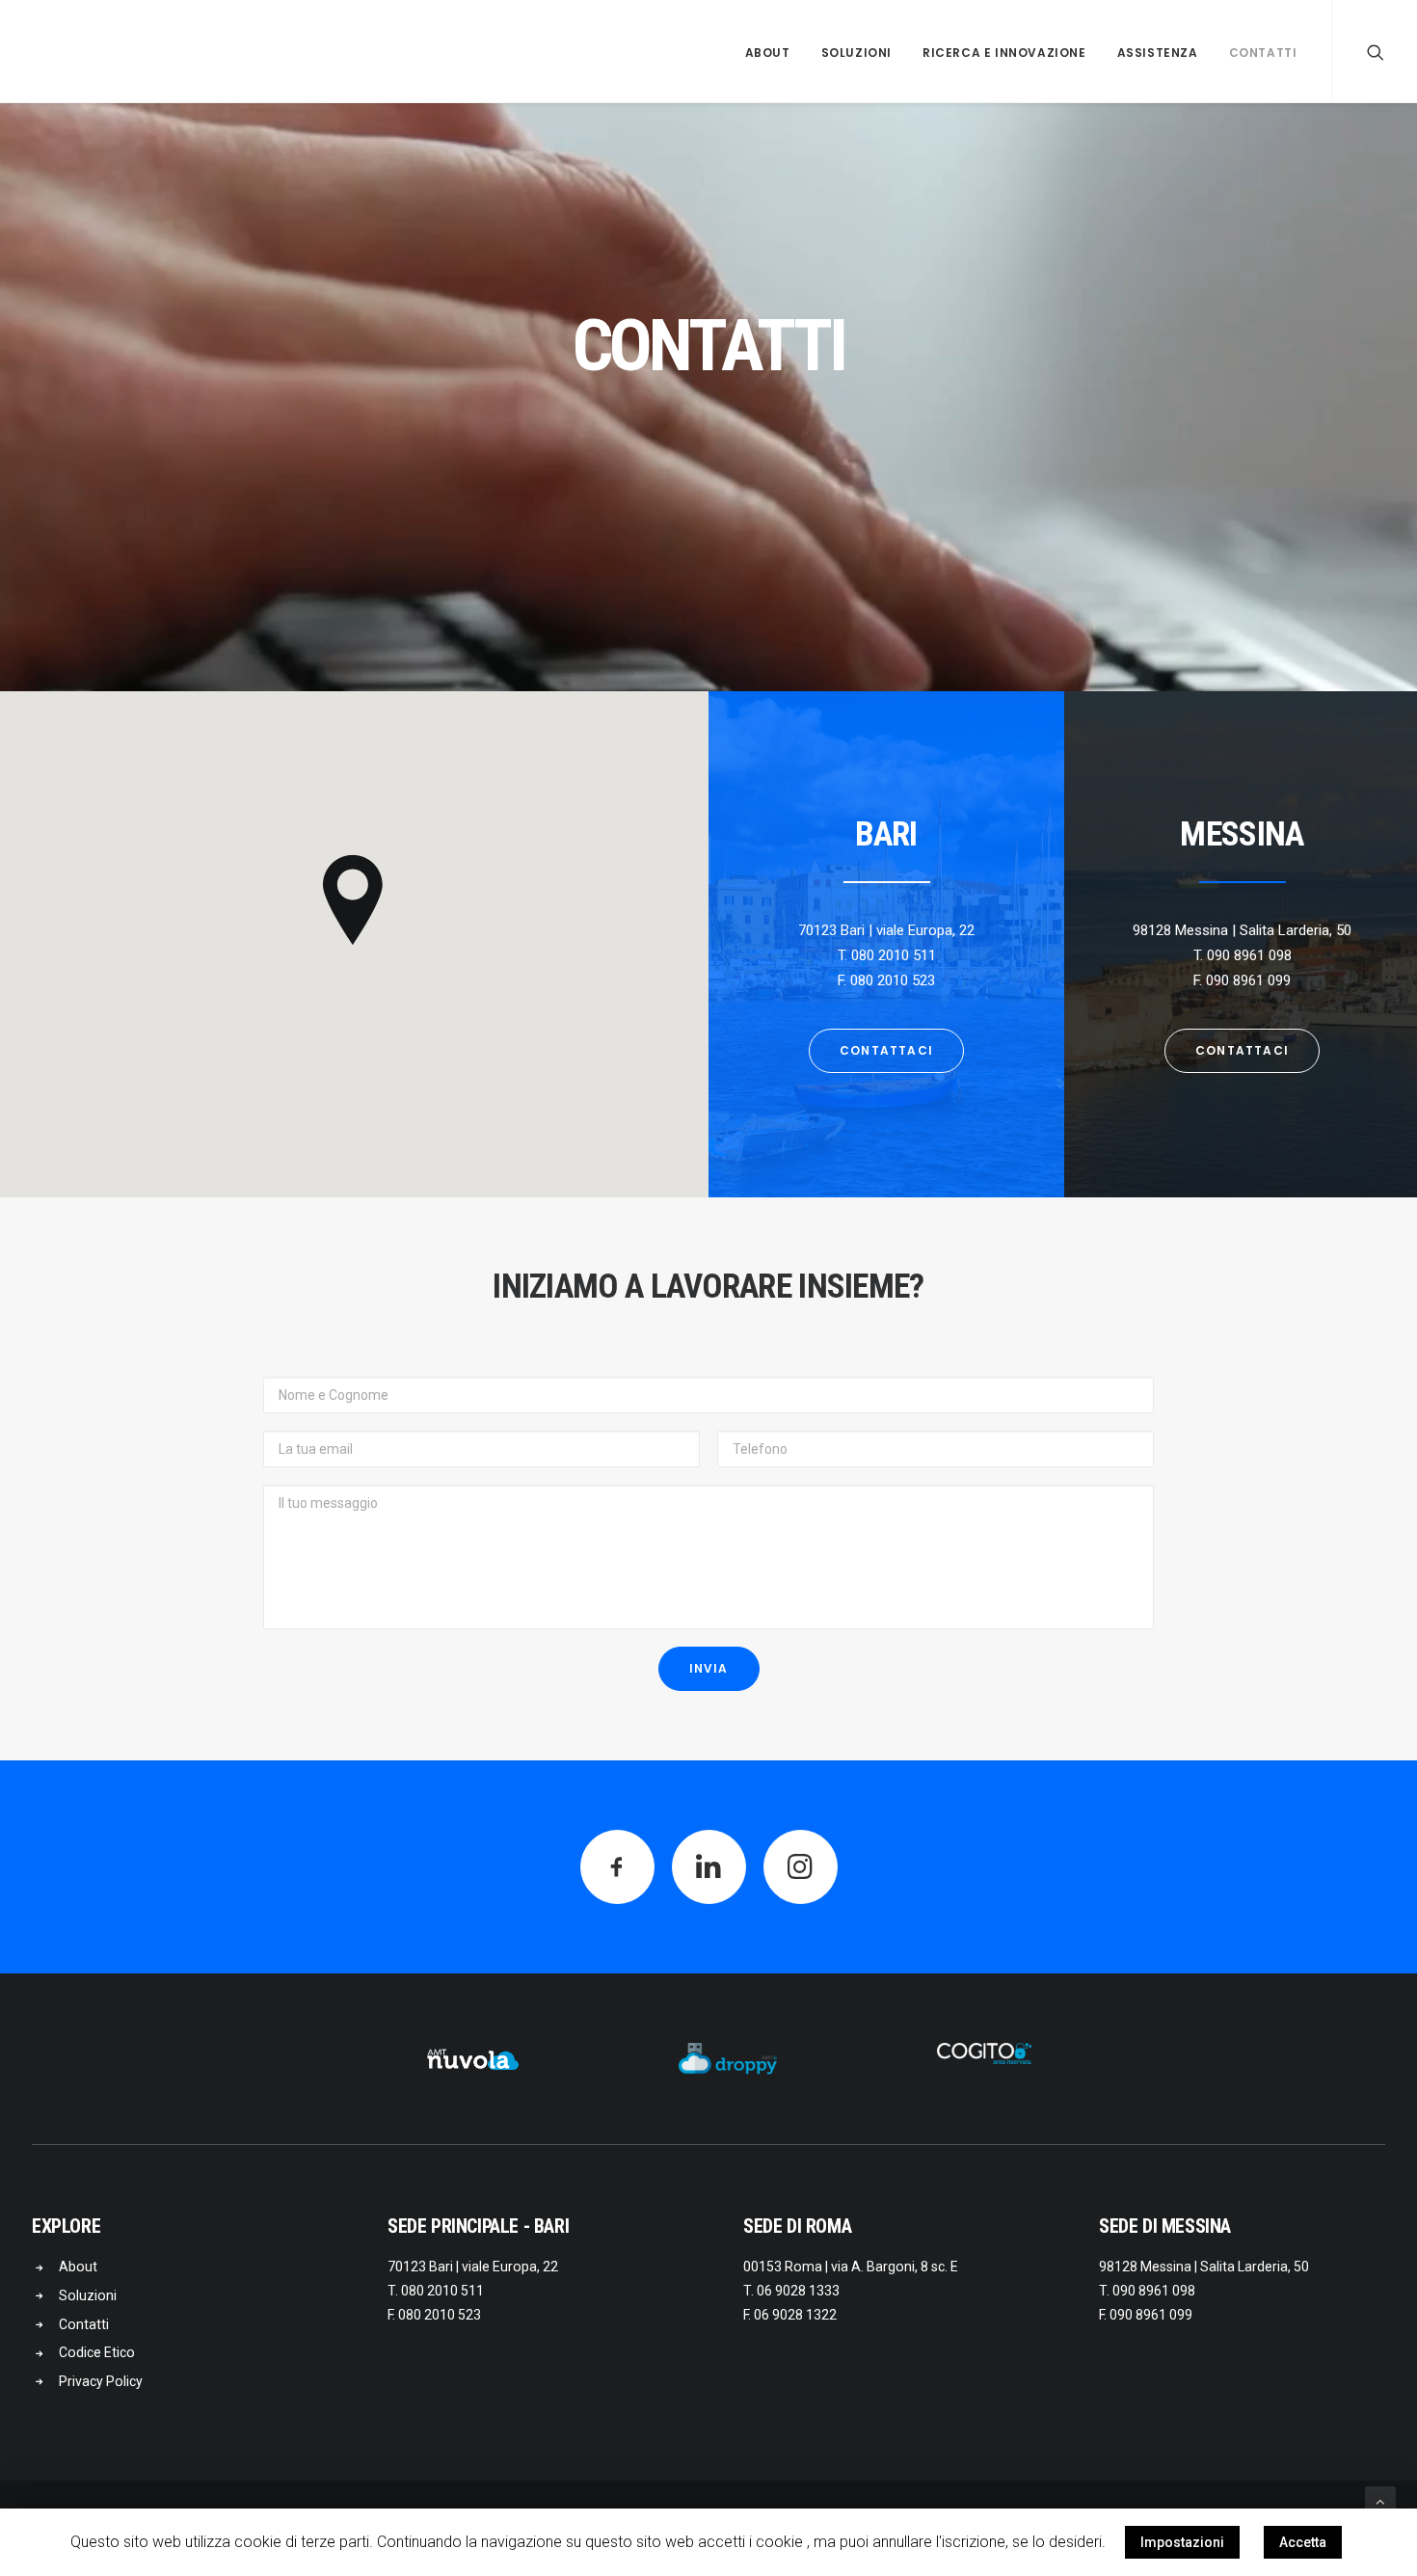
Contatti (1263, 53)
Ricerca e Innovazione (1004, 53)
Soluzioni (856, 53)
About (768, 53)
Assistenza (1158, 53)
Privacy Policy (101, 2381)
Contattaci (886, 1050)
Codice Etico (97, 2352)
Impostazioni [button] (1182, 2542)
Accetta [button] (1303, 2542)
